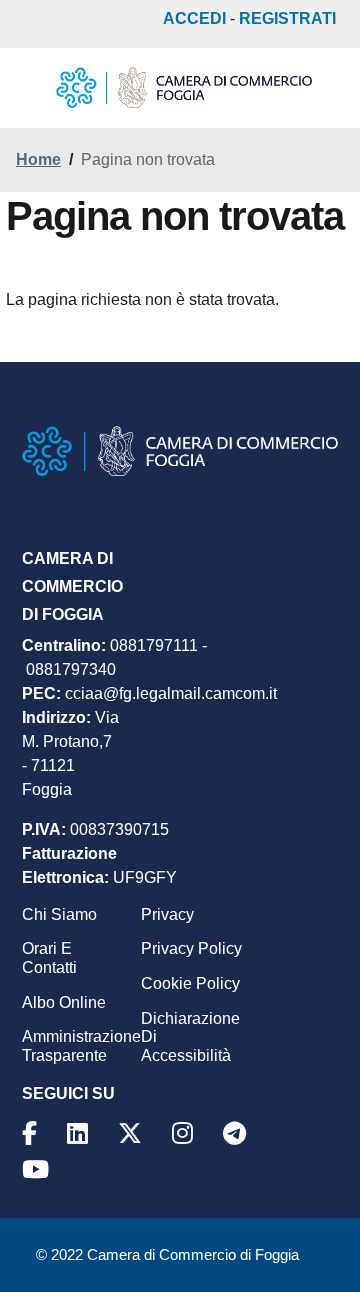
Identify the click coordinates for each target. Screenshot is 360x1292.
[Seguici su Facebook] (32, 1133)
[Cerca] (324, 88)
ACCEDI (194, 18)
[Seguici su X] (133, 1133)
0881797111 (154, 645)
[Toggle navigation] (32, 90)
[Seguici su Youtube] (38, 1169)
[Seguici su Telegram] (237, 1133)
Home (38, 159)
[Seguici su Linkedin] (80, 1133)
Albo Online (64, 1002)
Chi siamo (59, 914)
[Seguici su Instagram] (185, 1133)
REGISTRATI (287, 18)
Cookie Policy (190, 983)
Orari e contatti (49, 958)
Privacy (167, 914)
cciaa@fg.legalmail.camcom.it (171, 693)
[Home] (184, 87)
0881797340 (71, 669)
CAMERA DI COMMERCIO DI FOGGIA (72, 586)
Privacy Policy (191, 948)
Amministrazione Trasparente (81, 1046)
